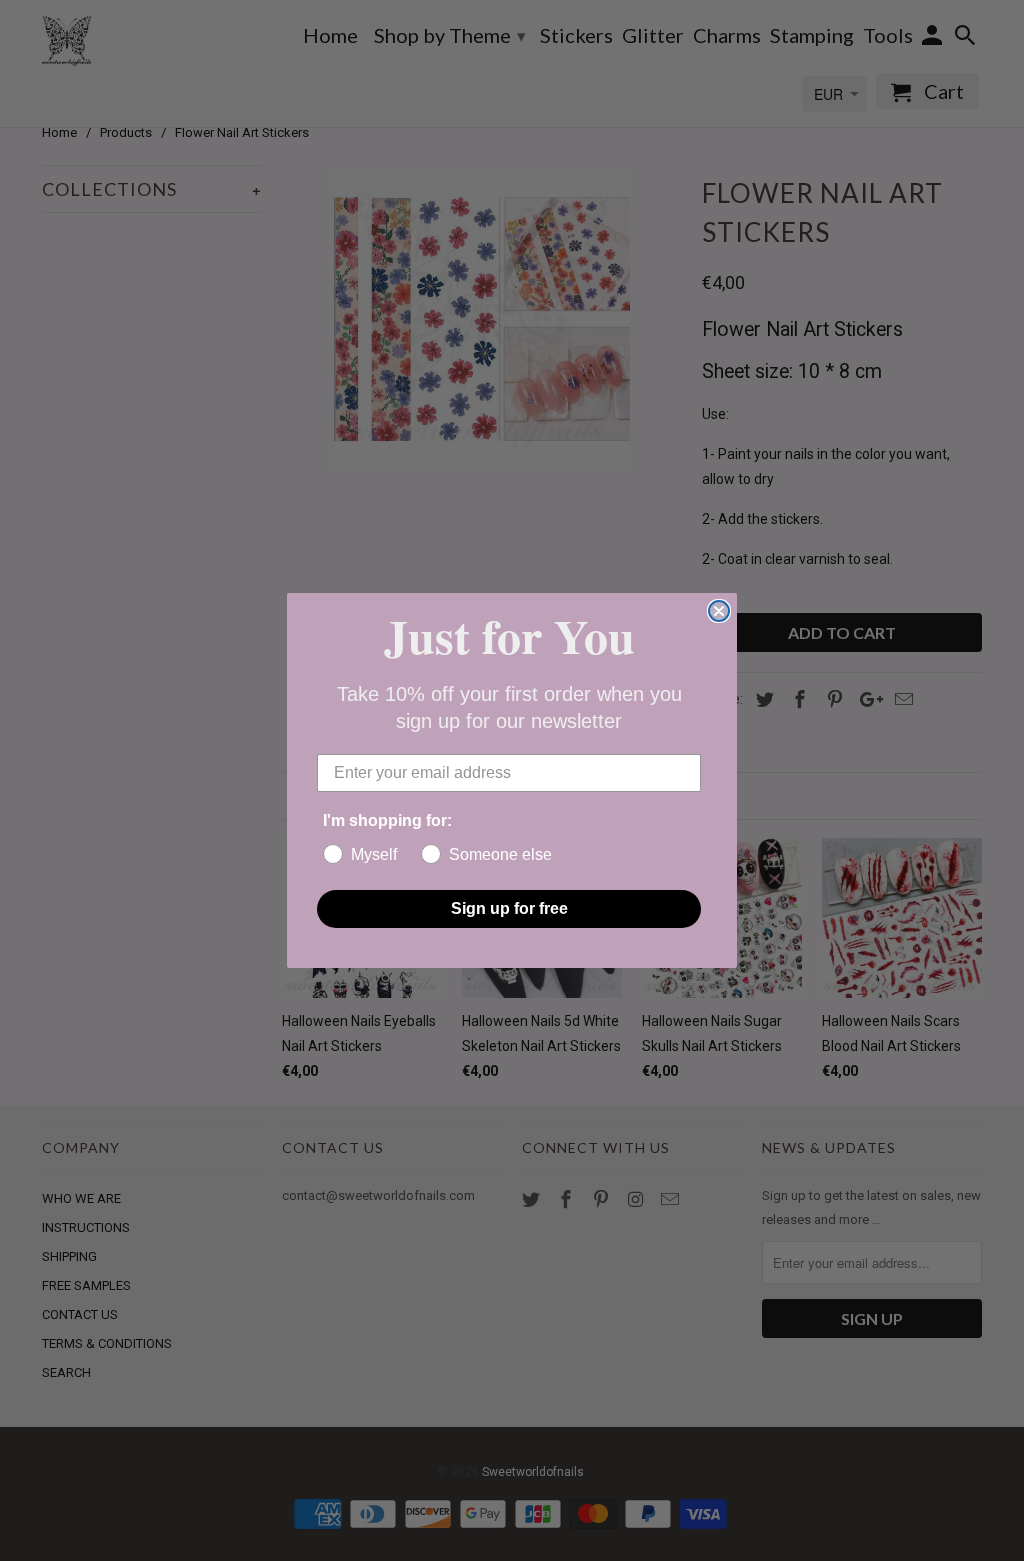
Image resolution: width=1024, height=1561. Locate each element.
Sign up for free (509, 908)
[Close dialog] (719, 611)
